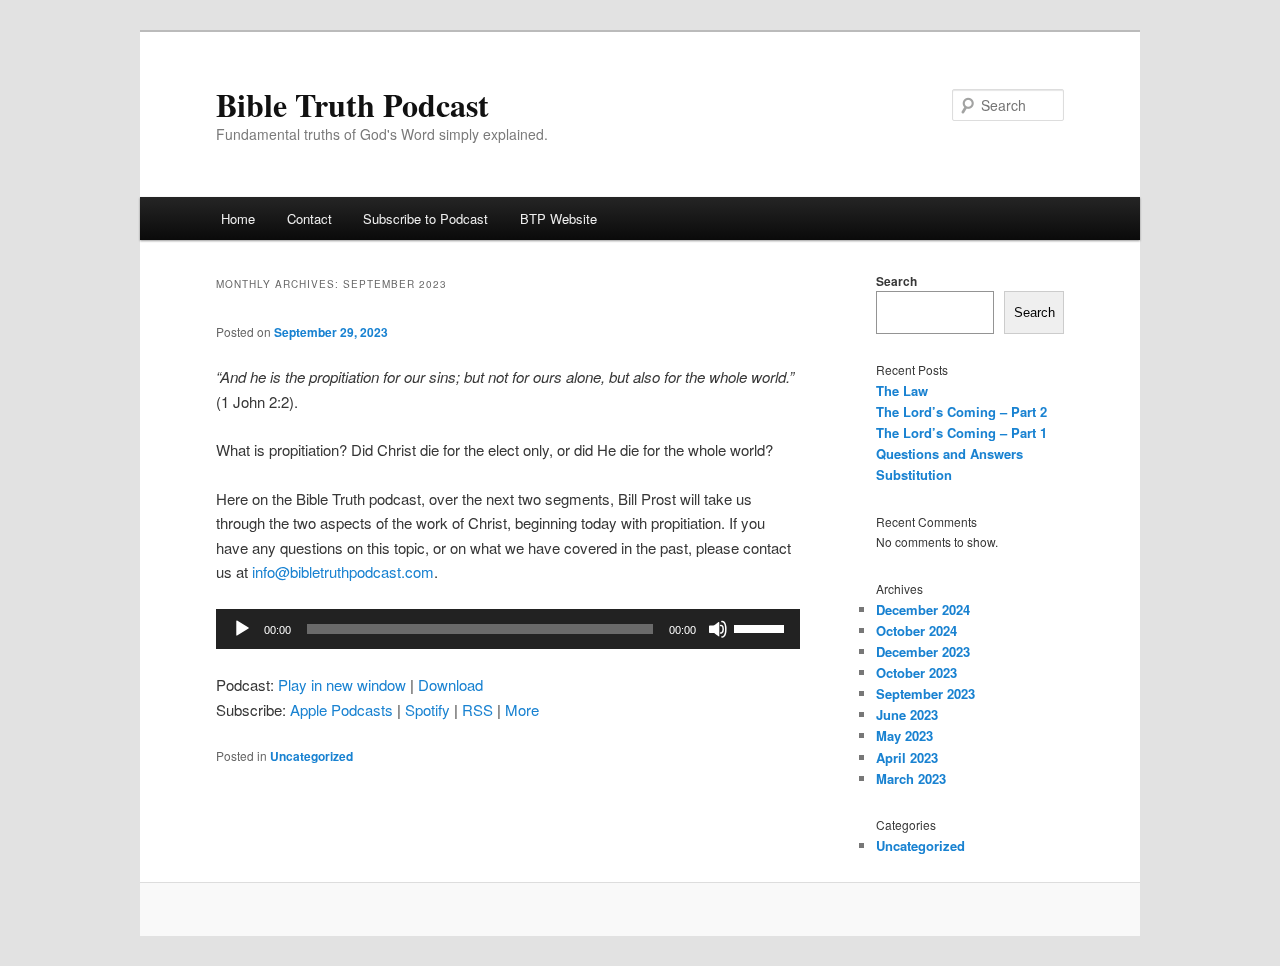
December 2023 (923, 651)
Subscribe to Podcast (425, 218)
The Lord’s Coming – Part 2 (961, 411)
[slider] (762, 627)
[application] (508, 629)
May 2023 (904, 735)
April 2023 (907, 757)
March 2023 (911, 778)
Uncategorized (311, 756)
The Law (902, 390)
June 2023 (907, 714)
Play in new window (342, 684)
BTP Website (558, 218)
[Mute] (718, 629)
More (522, 709)
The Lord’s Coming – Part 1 (961, 432)
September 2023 (925, 693)
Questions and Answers (949, 453)
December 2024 (923, 609)
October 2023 (916, 672)
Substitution (914, 474)
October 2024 (916, 630)
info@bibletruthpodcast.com (343, 571)
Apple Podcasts (341, 709)
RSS (477, 709)
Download (450, 684)
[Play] (242, 629)
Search (896, 281)
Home (238, 218)
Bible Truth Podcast (352, 104)
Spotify (427, 709)
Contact (309, 218)
